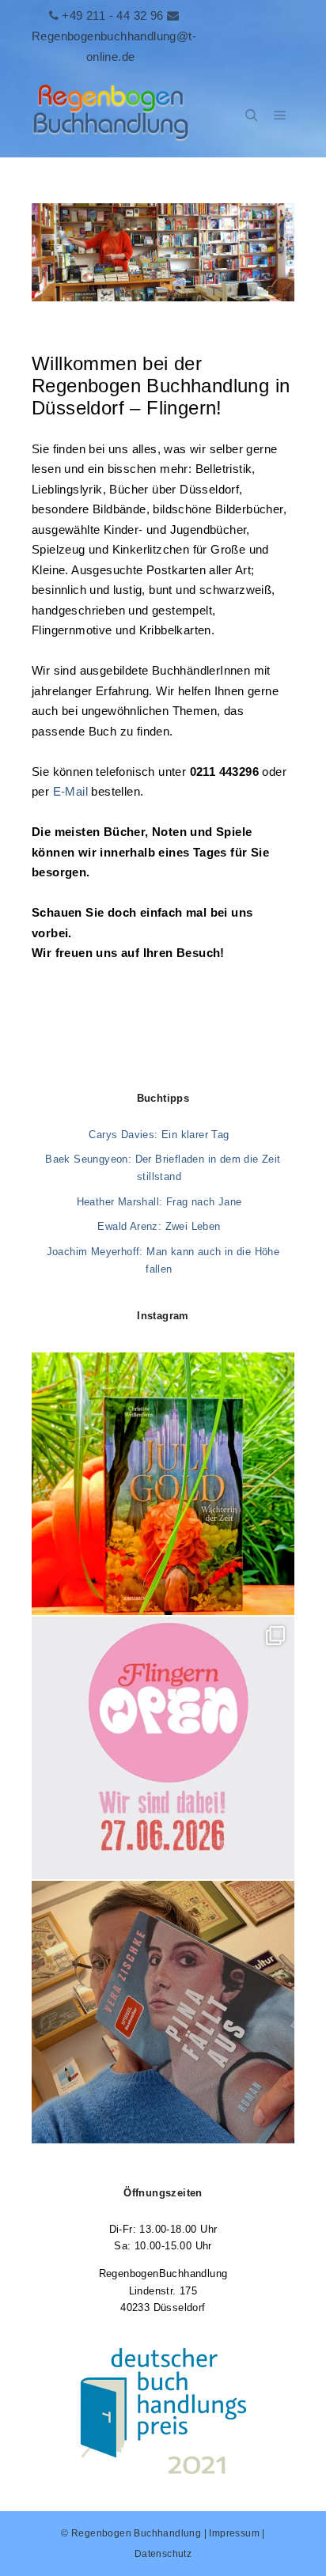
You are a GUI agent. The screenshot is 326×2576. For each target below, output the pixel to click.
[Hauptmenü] (280, 115)
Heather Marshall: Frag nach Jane (159, 1202)
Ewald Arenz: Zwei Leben (159, 1226)
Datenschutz (163, 2554)
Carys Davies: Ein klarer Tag (159, 1135)
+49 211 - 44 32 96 (112, 15)
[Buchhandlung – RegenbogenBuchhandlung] (111, 116)
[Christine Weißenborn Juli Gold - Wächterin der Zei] (163, 1484)
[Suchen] (252, 115)
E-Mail (70, 791)
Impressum (234, 2533)
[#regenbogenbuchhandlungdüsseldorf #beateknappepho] (163, 1748)
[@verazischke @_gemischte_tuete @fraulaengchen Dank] (163, 2012)
